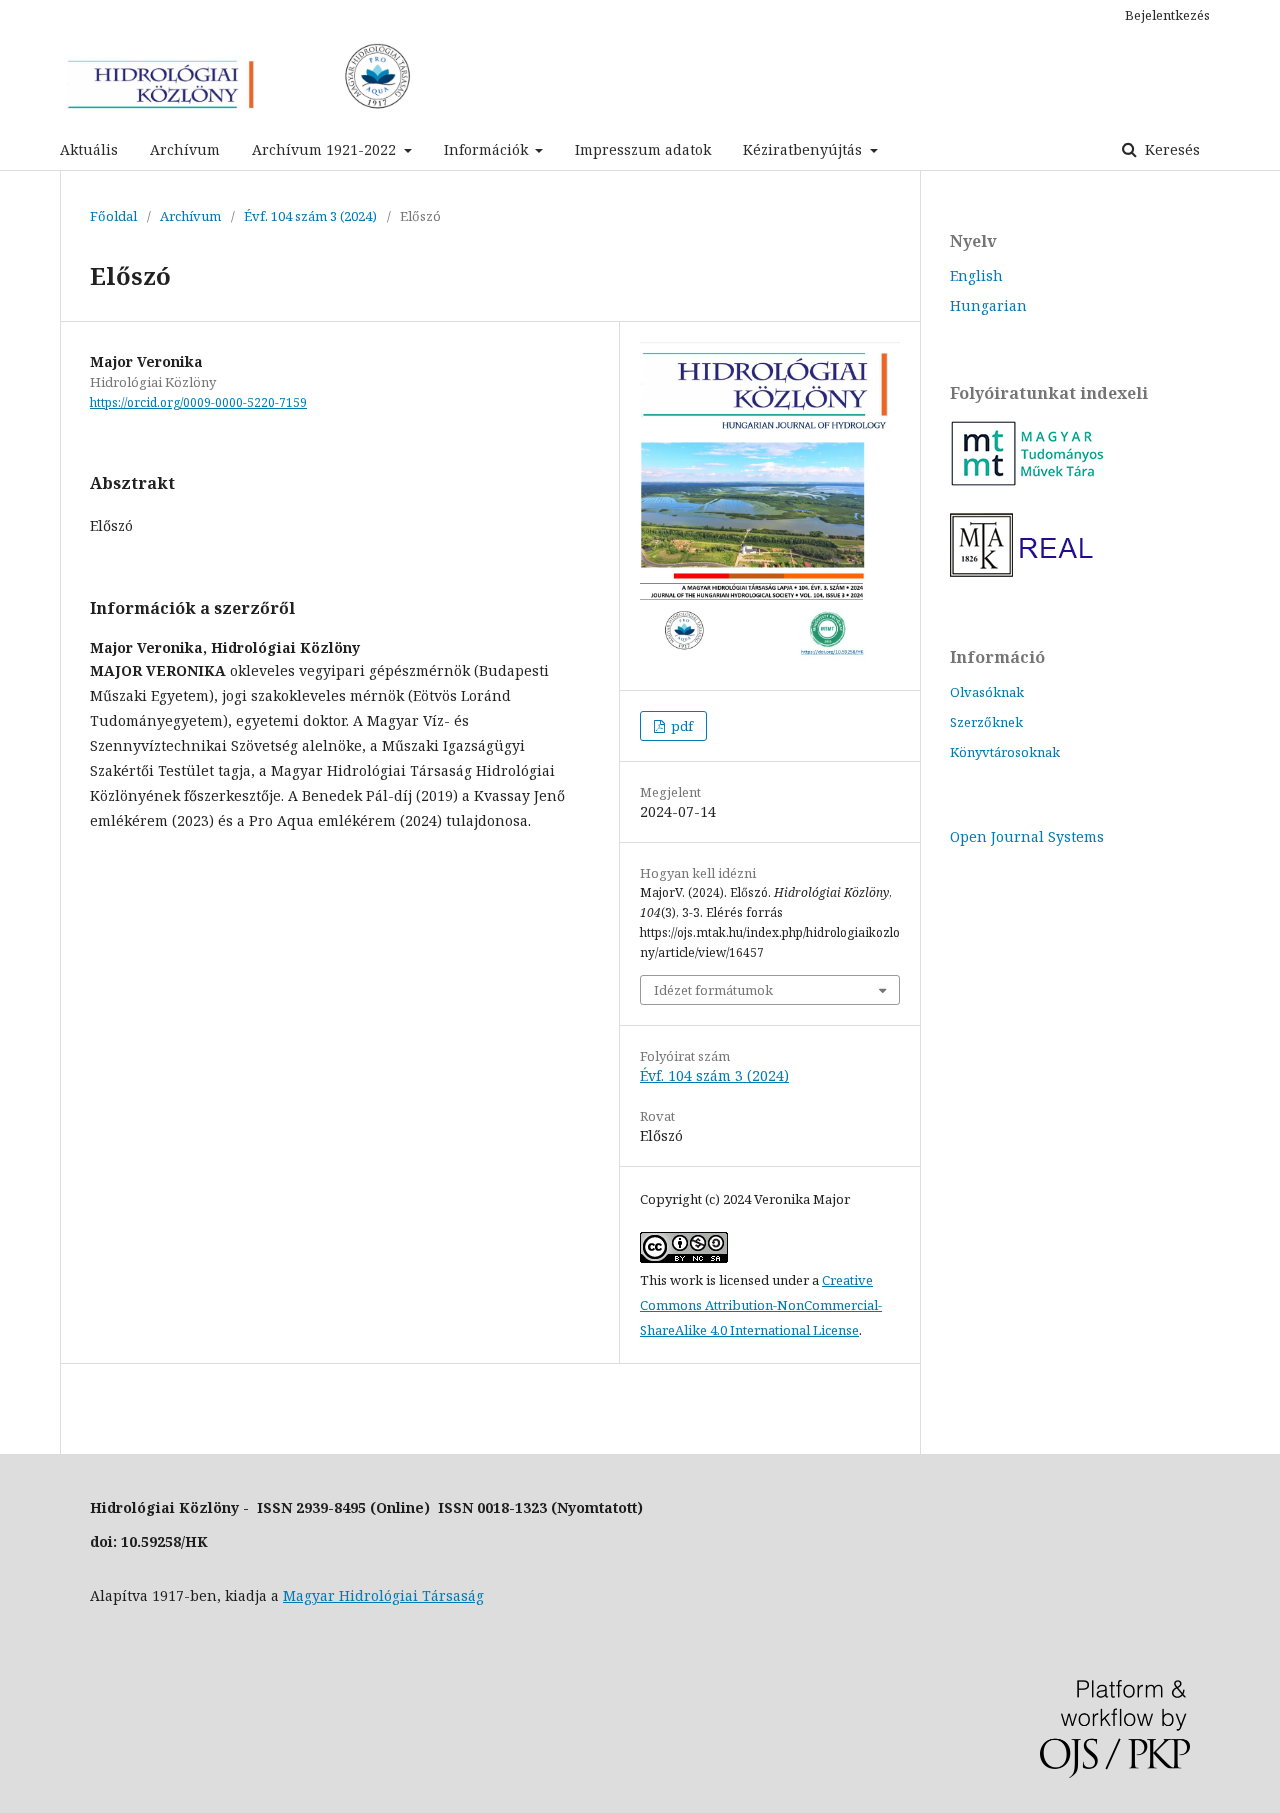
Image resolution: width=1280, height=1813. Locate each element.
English (976, 275)
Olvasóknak (987, 692)
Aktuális (89, 149)
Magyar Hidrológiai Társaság (383, 1595)
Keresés (1170, 149)
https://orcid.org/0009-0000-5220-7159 (198, 402)
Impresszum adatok (643, 149)
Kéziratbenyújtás (804, 149)
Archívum (185, 149)
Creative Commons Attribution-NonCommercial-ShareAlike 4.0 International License (761, 1305)
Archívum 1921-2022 (326, 149)
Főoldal (113, 216)
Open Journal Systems (1027, 836)
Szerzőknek (986, 722)
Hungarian (988, 305)
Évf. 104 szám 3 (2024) (310, 216)
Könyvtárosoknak (1005, 752)
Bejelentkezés (1167, 15)
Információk (488, 149)
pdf (680, 726)
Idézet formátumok (713, 990)
